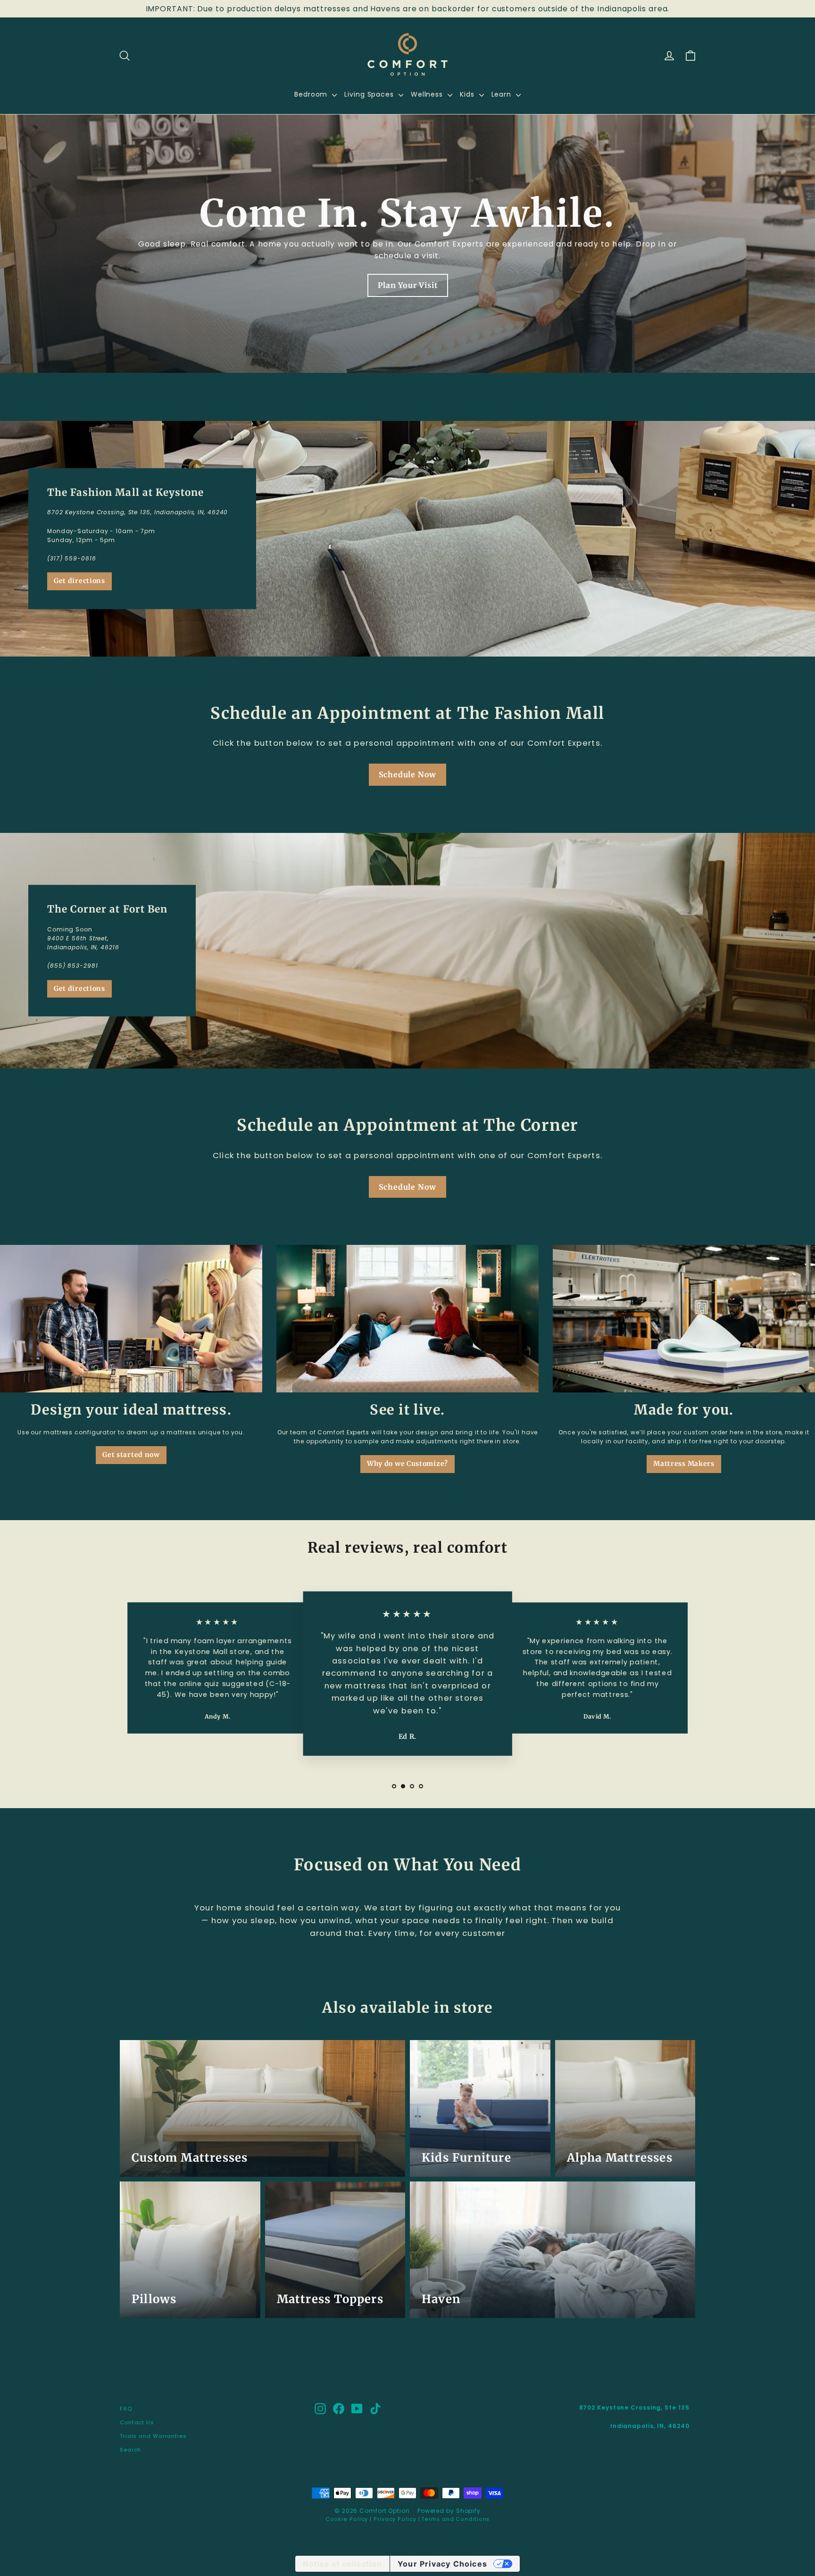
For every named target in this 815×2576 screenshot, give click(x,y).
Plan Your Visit (408, 285)
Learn (503, 94)
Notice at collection (342, 2564)
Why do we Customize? (407, 1464)
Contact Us (137, 2422)
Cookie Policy (347, 2519)
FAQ (126, 2409)
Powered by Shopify (449, 2511)
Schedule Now (408, 774)
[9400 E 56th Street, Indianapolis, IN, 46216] (407, 951)
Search (130, 2450)
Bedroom (312, 94)
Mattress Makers (684, 1464)
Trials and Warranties (153, 2436)
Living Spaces (370, 94)
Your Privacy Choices (442, 2564)
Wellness (428, 94)
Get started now (131, 1455)
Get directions (79, 581)
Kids (468, 94)
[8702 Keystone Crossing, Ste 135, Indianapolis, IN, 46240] (407, 539)
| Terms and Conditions (453, 2519)
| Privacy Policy (392, 2519)
